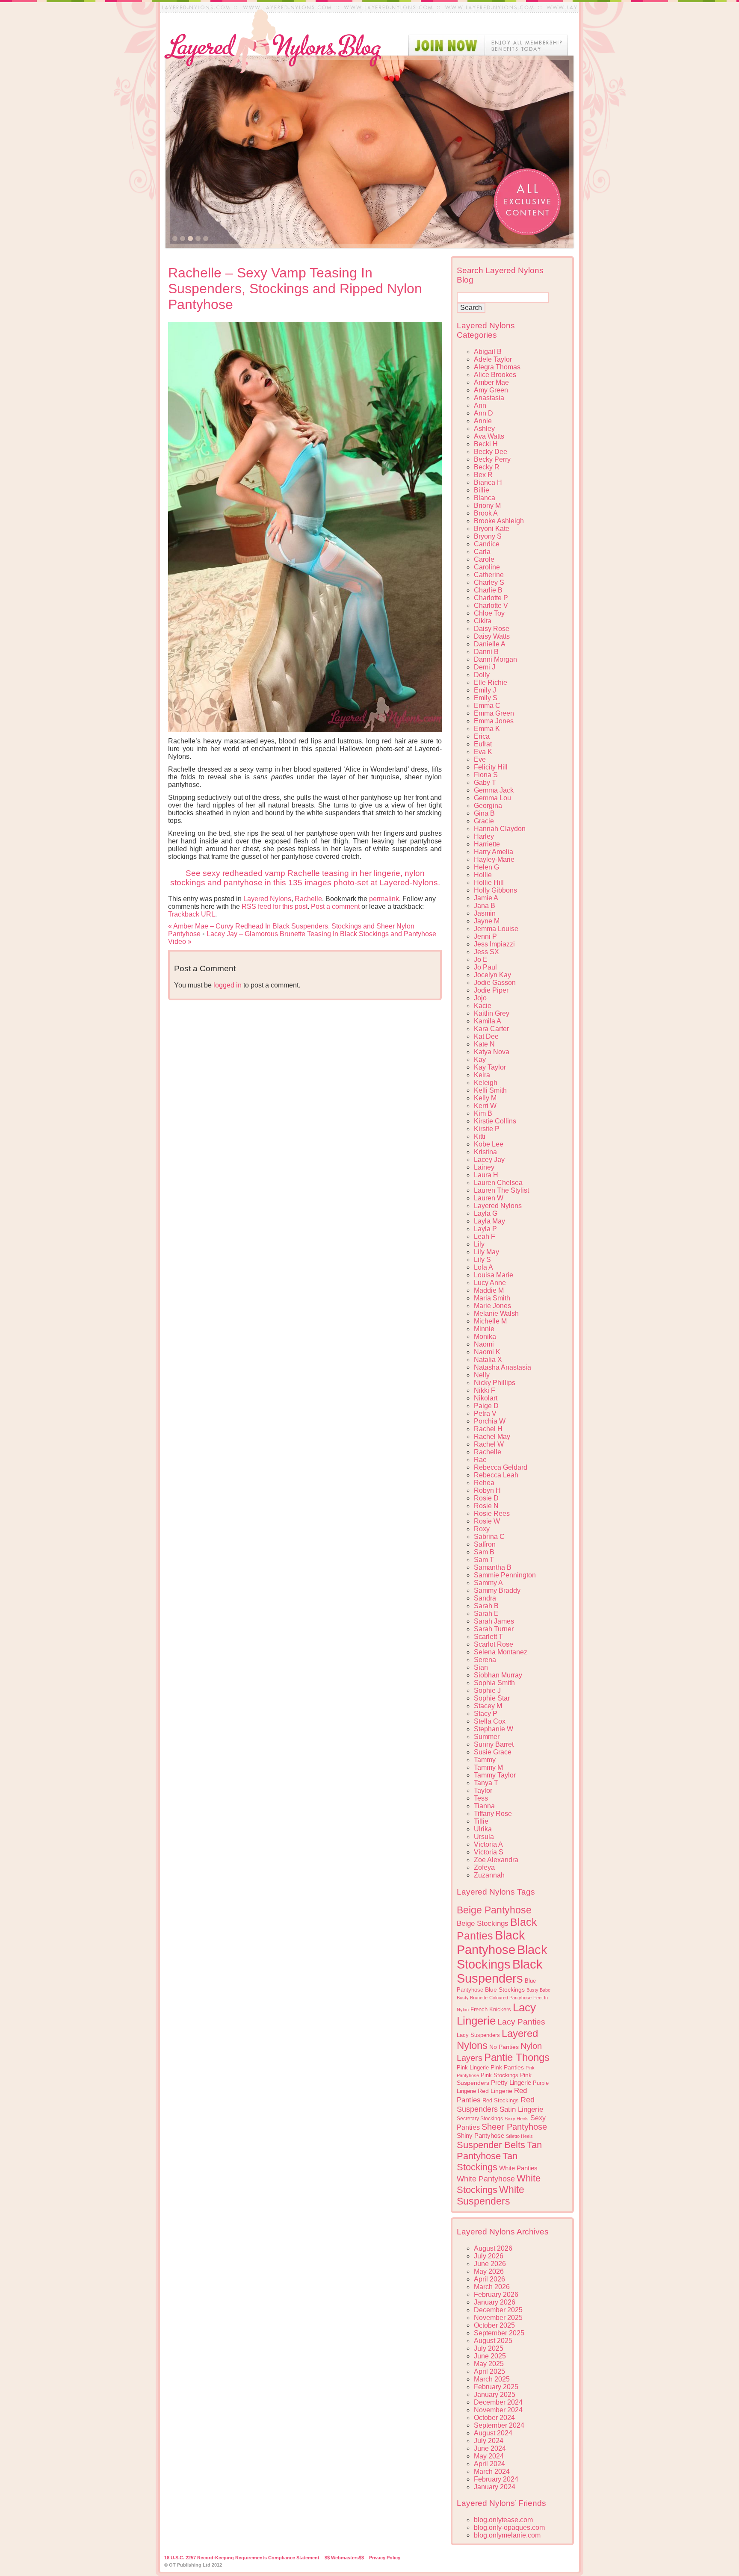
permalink (384, 899)
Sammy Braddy (497, 1590)
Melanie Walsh (496, 1313)
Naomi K (487, 1352)
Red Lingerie (495, 2091)
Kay (480, 1060)
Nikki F (485, 1390)
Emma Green (494, 713)
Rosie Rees (492, 1513)
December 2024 (498, 2402)
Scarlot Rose (494, 1644)
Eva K (483, 752)
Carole (484, 559)
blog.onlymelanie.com (507, 2535)
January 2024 (495, 2487)
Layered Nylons (267, 899)
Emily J (485, 690)
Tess (481, 1798)
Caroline (487, 567)
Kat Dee (486, 1036)
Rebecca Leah (496, 1475)
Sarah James (494, 1621)
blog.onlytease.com (503, 2520)
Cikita (483, 621)
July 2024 (489, 2441)
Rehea (484, 1483)
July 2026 (489, 2256)
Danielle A (490, 644)
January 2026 (495, 2302)
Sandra (485, 1598)
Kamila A (488, 1021)
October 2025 (494, 2325)
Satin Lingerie (521, 2109)
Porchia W (490, 1421)
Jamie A (486, 898)
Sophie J (487, 1690)
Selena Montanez (501, 1652)
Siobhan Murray (498, 1675)
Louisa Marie (494, 1275)
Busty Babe (538, 1990)
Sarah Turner (494, 1629)
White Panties (518, 2168)
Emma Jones (494, 721)
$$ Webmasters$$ (344, 2558)
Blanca (485, 498)
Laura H (486, 1175)
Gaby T (485, 783)
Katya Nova (492, 1052)
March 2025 (492, 2379)
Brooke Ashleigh (499, 521)
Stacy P (486, 1714)
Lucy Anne (490, 1283)
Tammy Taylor (495, 1775)
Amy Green (491, 390)
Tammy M (488, 1767)
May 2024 (489, 2456)
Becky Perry (492, 459)
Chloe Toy (489, 613)
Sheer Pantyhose (514, 2127)
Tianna (484, 1806)
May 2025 (489, 2364)
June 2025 (490, 2356)
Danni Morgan (495, 659)
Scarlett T (488, 1637)
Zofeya (484, 1867)
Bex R (483, 475)
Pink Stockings (500, 2075)
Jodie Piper (491, 990)
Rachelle (308, 899)
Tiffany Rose (493, 1814)
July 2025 (489, 2348)
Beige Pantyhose (494, 1910)
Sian (481, 1667)
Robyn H (487, 1490)
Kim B (483, 1113)
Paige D (486, 1406)
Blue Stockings (505, 1989)
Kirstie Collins (495, 1121)
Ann (480, 405)
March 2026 (492, 2287)
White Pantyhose (486, 2179)
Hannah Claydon (500, 829)
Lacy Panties (521, 2022)
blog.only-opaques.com (509, 2527)
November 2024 (498, 2410)
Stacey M (488, 1706)
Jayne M (487, 921)
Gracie (484, 821)
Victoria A (488, 1844)
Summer (487, 1737)
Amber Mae (491, 382)
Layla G (486, 1213)
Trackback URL (192, 914)
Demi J (485, 667)
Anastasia (489, 398)
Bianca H (488, 482)
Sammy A (488, 1583)
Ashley (484, 429)
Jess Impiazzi (494, 944)
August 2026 (493, 2248)
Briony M (487, 505)
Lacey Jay (489, 1160)
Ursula (484, 1837)
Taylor (483, 1791)
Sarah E (486, 1614)
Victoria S (489, 1852)
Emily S (486, 698)
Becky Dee (491, 452)
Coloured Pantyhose (510, 1998)
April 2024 (489, 2464)
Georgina (488, 806)
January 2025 (495, 2395)
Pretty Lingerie (511, 2082)
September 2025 (499, 2333)
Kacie (483, 1006)
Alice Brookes (495, 375)
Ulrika (483, 1829)
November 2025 (498, 2318)
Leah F (485, 1236)
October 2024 (494, 2418)
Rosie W (487, 1521)
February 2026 (496, 2295)
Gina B (484, 813)
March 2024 (492, 2471)
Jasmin (485, 913)
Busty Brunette (472, 1998)
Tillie (481, 1821)
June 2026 (490, 2264)
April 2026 (489, 2279)
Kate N (484, 1044)
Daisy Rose (492, 629)
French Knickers (491, 2009)
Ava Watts (489, 436)
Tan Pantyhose (499, 2150)
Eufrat (483, 744)
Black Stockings (502, 1957)
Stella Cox (490, 1721)
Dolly (482, 675)
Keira (482, 1075)
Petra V (485, 1413)
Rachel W (489, 1444)
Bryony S (488, 536)
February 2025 (496, 2387)
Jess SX (486, 952)
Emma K (487, 729)
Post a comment (335, 906)
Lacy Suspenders (478, 2035)
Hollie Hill (489, 883)
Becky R (487, 467)
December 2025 (498, 2310)
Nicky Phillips (495, 1383)
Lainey (484, 1167)
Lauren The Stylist (501, 1190)
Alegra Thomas (497, 367)
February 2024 (496, 2479)
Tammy (485, 1760)
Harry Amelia (494, 852)
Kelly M (485, 1098)
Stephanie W (494, 1729)
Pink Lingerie (473, 2068)
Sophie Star (492, 1698)
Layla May (489, 1221)
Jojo (480, 998)
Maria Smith (492, 1298)
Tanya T (486, 1783)
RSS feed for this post (275, 906)
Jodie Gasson (495, 983)
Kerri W (485, 1106)
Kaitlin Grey (492, 1013)
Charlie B (488, 590)
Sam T (484, 1560)
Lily (479, 1244)
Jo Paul (485, 967)
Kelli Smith (490, 1090)
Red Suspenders (496, 2104)
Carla (482, 552)
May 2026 (489, 2271)
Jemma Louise (496, 929)
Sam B (484, 1552)
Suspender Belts (491, 2145)
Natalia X (488, 1360)
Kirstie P (487, 1129)
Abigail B (488, 352)
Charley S (489, 582)
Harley (484, 836)
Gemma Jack (494, 790)
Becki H (486, 444)
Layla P (485, 1229)
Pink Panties (507, 2068)
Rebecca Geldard (501, 1467)
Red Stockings (501, 2101)
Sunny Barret (494, 1744)
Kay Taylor (490, 1067)
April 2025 (489, 2371)
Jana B (485, 906)
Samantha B (493, 1567)
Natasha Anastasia (503, 1367)
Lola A (483, 1267)
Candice (487, 544)
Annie (483, 421)
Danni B (486, 652)
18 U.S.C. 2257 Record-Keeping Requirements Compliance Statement (242, 2558)
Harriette (487, 844)
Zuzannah (489, 1875)
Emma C (487, 706)
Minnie (484, 1329)
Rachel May (492, 1437)
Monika (485, 1337)
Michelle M (490, 1321)
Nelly (482, 1375)
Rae (480, 1460)
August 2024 (493, 2433)
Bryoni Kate (492, 529)
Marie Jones (492, 1306)
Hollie (483, 875)
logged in (228, 985)
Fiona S (486, 775)
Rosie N (486, 1506)
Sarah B (486, 1606)
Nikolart (486, 1398)
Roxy (482, 1529)
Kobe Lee (489, 1144)
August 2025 (493, 2341)
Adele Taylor (493, 359)
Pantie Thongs (517, 2057)
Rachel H (488, 1429)
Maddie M (489, 1290)
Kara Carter (491, 1029)
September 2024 (499, 2425)
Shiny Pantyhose (480, 2136)
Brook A (486, 513)
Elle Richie (491, 682)
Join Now (488, 45)
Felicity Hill (491, 767)
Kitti (480, 1136)
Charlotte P (491, 598)
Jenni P (485, 936)
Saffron (485, 1544)
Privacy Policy (385, 2558)
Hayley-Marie (494, 859)
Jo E (481, 959)
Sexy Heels (517, 2119)
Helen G (486, 867)
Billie (482, 490)
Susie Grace (493, 1752)
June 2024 (490, 2448)
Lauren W (489, 1198)
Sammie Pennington (505, 1575)
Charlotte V (491, 606)
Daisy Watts (492, 636)
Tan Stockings (487, 2162)
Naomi (484, 1344)
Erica (482, 736)
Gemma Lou (492, 798)
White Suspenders (491, 2195)
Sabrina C (489, 1537)
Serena (485, 1660)
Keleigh (486, 1083)
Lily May (486, 1252)
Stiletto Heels (519, 2136)
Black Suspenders (500, 1971)
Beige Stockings (483, 1923)
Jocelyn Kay (492, 975)
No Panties (504, 2047)
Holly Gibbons (495, 890)
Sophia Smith (494, 1683)
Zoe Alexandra (496, 1860)
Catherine (489, 575)
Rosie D (486, 1498)
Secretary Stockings (480, 2119)
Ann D (483, 413)
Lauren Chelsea (498, 1183)
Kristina (485, 1152)
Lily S (482, 1260)
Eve (480, 759)
